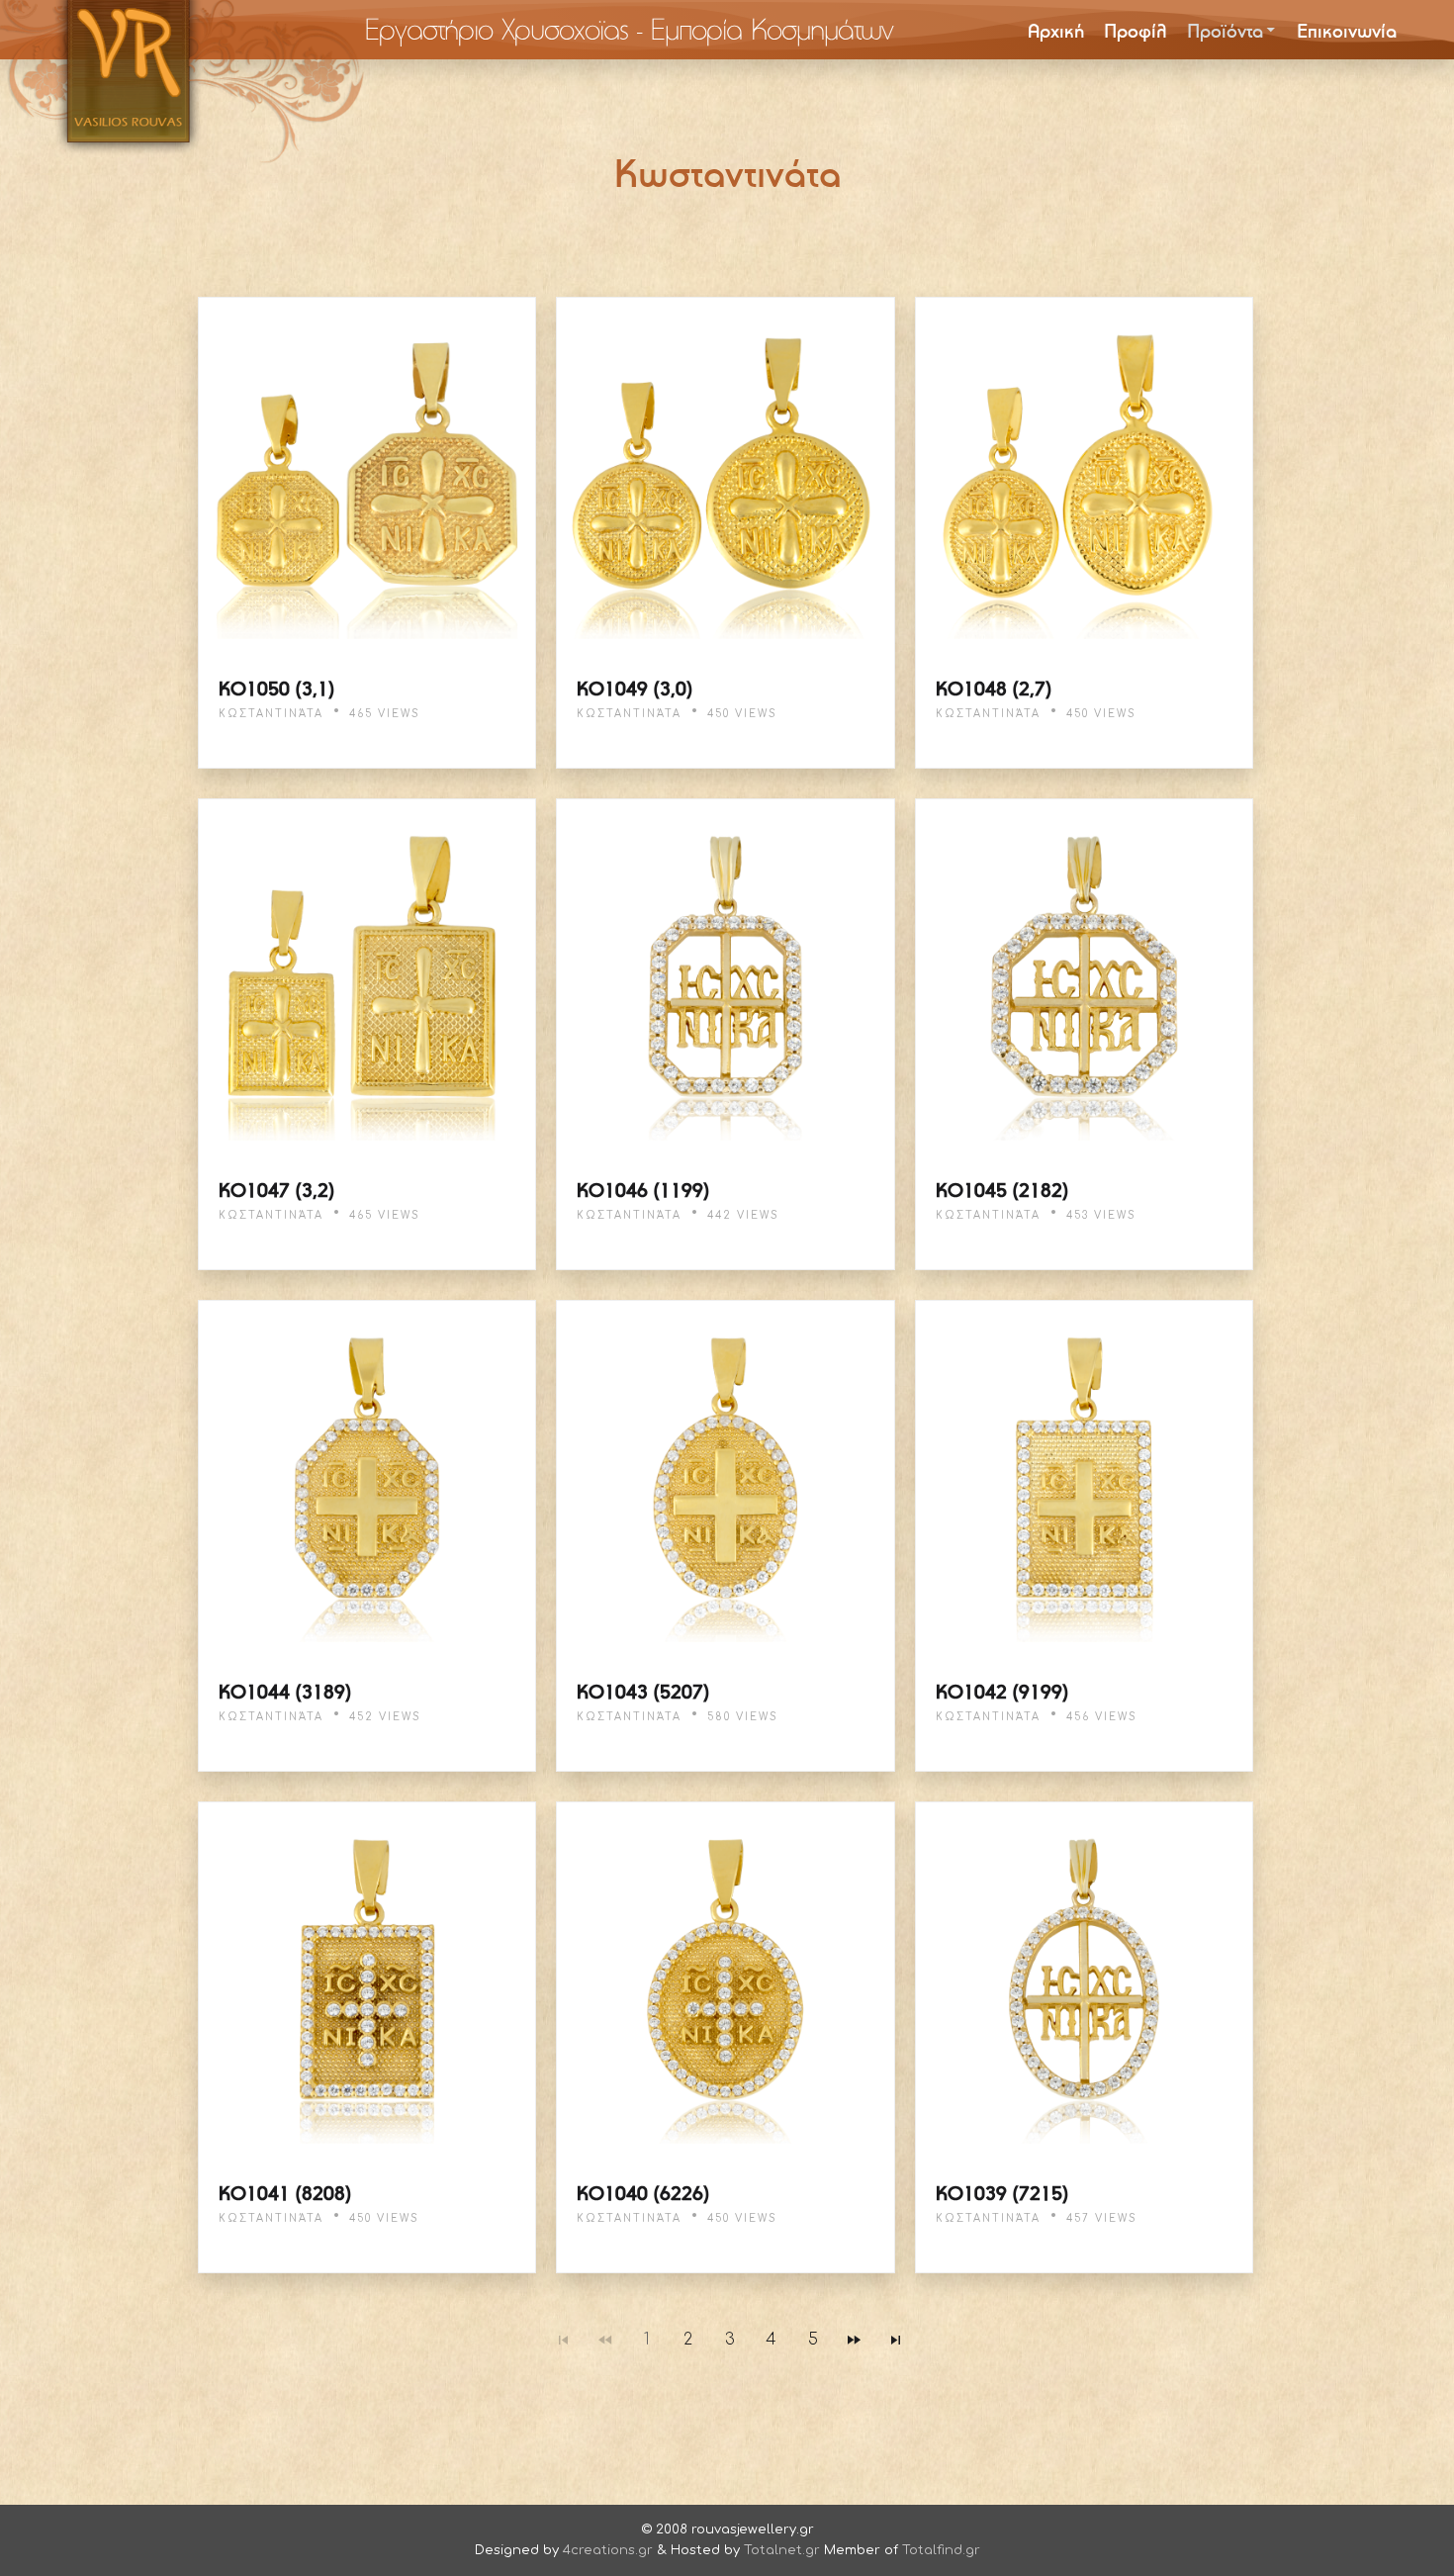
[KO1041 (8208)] (367, 1976)
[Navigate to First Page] (564, 2340)
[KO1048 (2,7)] (1084, 471)
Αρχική (1056, 30)
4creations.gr (608, 2550)
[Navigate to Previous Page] (605, 2340)
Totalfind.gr (941, 2550)
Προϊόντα (1225, 30)
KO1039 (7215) (1002, 2193)
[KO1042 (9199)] (1084, 1474)
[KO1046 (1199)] (725, 972)
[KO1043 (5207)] (725, 1474)
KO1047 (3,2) (276, 1190)
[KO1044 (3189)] (367, 1474)
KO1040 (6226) (643, 2193)
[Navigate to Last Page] (896, 2340)
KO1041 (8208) (285, 2193)
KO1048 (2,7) (994, 688)
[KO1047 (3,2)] (367, 972)
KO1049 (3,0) (635, 688)
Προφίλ (1136, 30)
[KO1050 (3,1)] (367, 471)
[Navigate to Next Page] (855, 2340)
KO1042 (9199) (1002, 1691)
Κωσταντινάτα (271, 714)
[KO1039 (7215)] (1084, 1976)
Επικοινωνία (1347, 30)
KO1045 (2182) (1002, 1190)
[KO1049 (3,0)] (725, 471)
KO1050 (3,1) (276, 688)
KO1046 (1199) (643, 1190)
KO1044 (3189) (285, 1691)
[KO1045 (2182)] (1084, 972)
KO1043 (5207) (643, 1691)
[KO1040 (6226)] (725, 1976)
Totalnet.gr (782, 2550)
